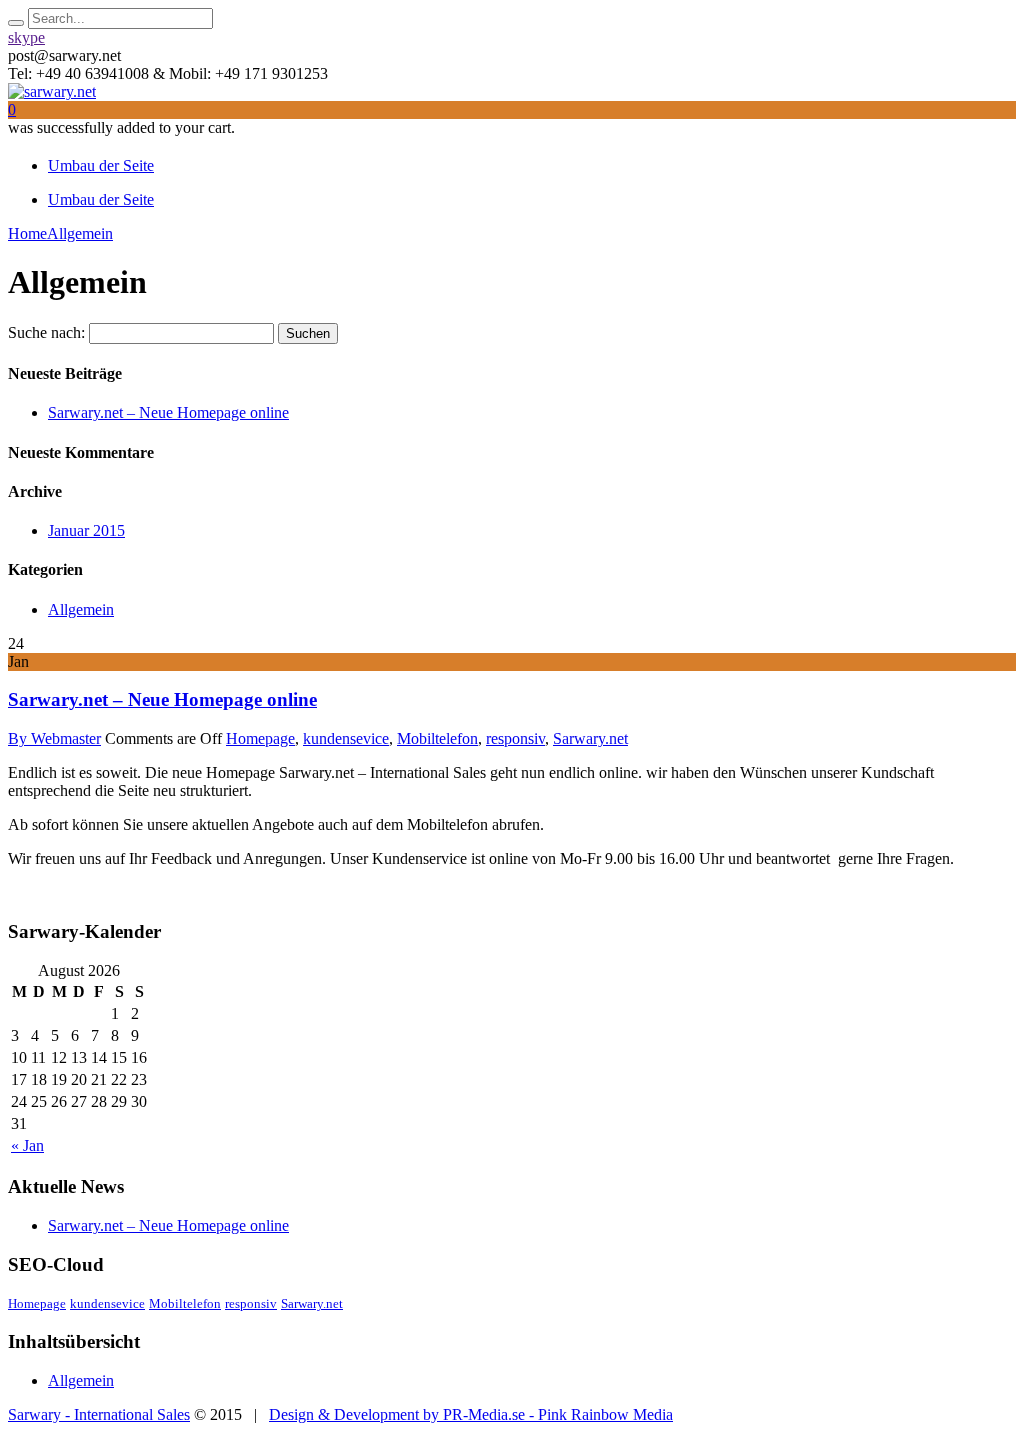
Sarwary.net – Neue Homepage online (168, 412)
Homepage (260, 738)
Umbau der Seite (101, 165)
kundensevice (346, 738)
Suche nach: (46, 332)
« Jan (27, 1145)
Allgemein (81, 609)
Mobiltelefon (437, 738)
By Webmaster (54, 738)
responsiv (515, 738)
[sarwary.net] (52, 91)
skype (26, 37)
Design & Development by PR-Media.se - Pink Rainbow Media (471, 1414)
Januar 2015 (86, 530)
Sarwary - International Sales (99, 1414)
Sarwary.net (590, 738)
